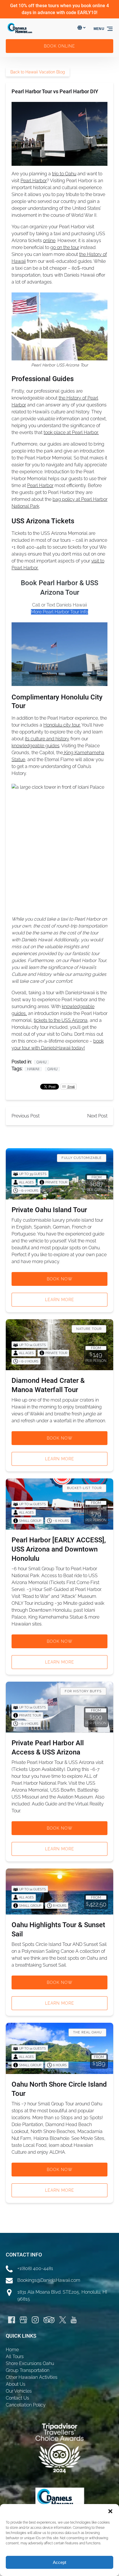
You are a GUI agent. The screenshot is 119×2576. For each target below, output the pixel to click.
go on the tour (65, 247)
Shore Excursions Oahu (30, 2363)
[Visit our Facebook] (12, 2320)
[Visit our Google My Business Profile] (23, 2320)
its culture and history (47, 739)
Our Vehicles (19, 2391)
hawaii (33, 1069)
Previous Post (26, 1116)
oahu (52, 1069)
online (49, 241)
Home (12, 2350)
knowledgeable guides (36, 746)
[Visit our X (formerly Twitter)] (63, 2320)
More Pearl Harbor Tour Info (59, 612)
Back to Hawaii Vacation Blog (38, 72)
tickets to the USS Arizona (61, 1020)
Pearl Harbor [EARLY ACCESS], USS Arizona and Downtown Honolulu (59, 1549)
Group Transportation (28, 2370)
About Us (16, 2384)
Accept (59, 2562)
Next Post (97, 1116)
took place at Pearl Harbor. (71, 432)
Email (71, 1087)
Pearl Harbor (34, 181)
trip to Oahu (64, 174)
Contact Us (17, 2398)
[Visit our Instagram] (35, 2320)
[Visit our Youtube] (74, 2320)
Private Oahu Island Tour (49, 1210)
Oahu (41, 1062)
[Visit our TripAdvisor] (49, 2320)
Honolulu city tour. (62, 725)
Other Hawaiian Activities (32, 2377)
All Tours (15, 2357)
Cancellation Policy (26, 2405)
